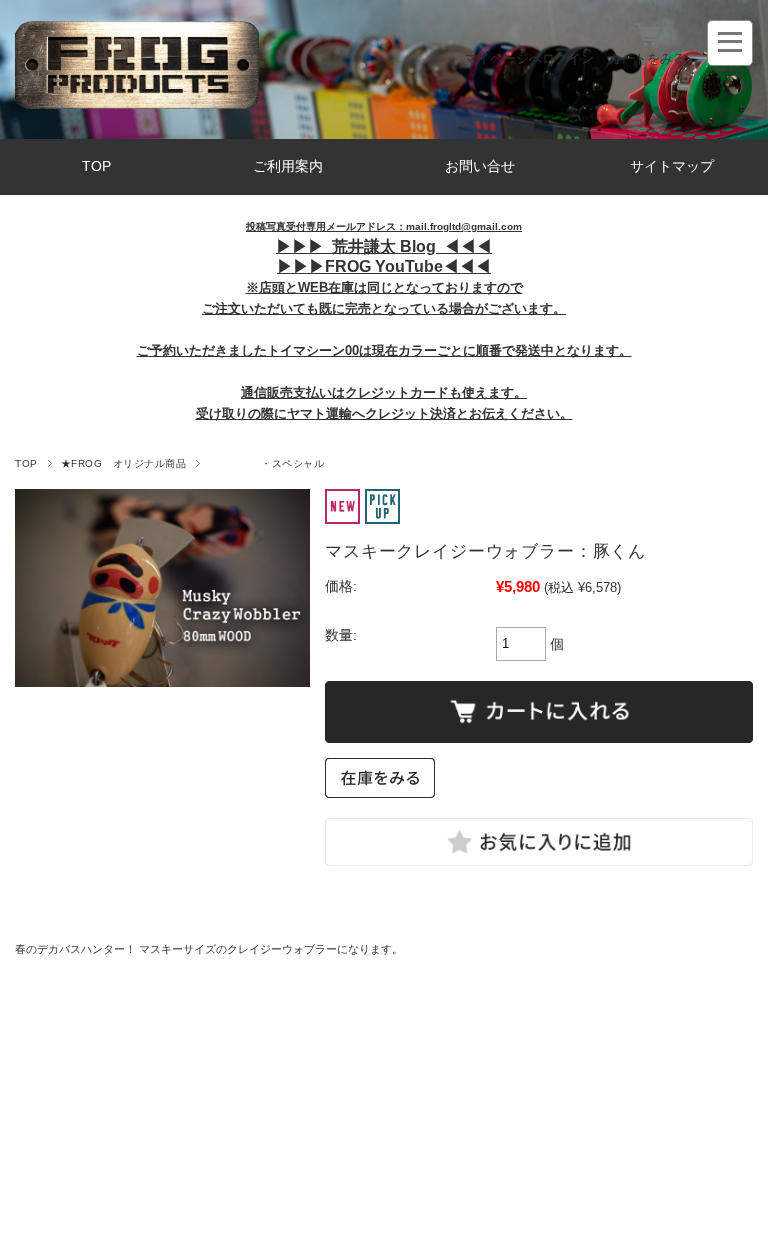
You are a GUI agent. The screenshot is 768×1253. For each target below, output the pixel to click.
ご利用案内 (288, 166)
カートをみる (647, 58)
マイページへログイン (529, 58)
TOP (96, 166)
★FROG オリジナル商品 (123, 463)
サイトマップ (672, 166)
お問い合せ (480, 166)
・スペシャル (266, 463)
